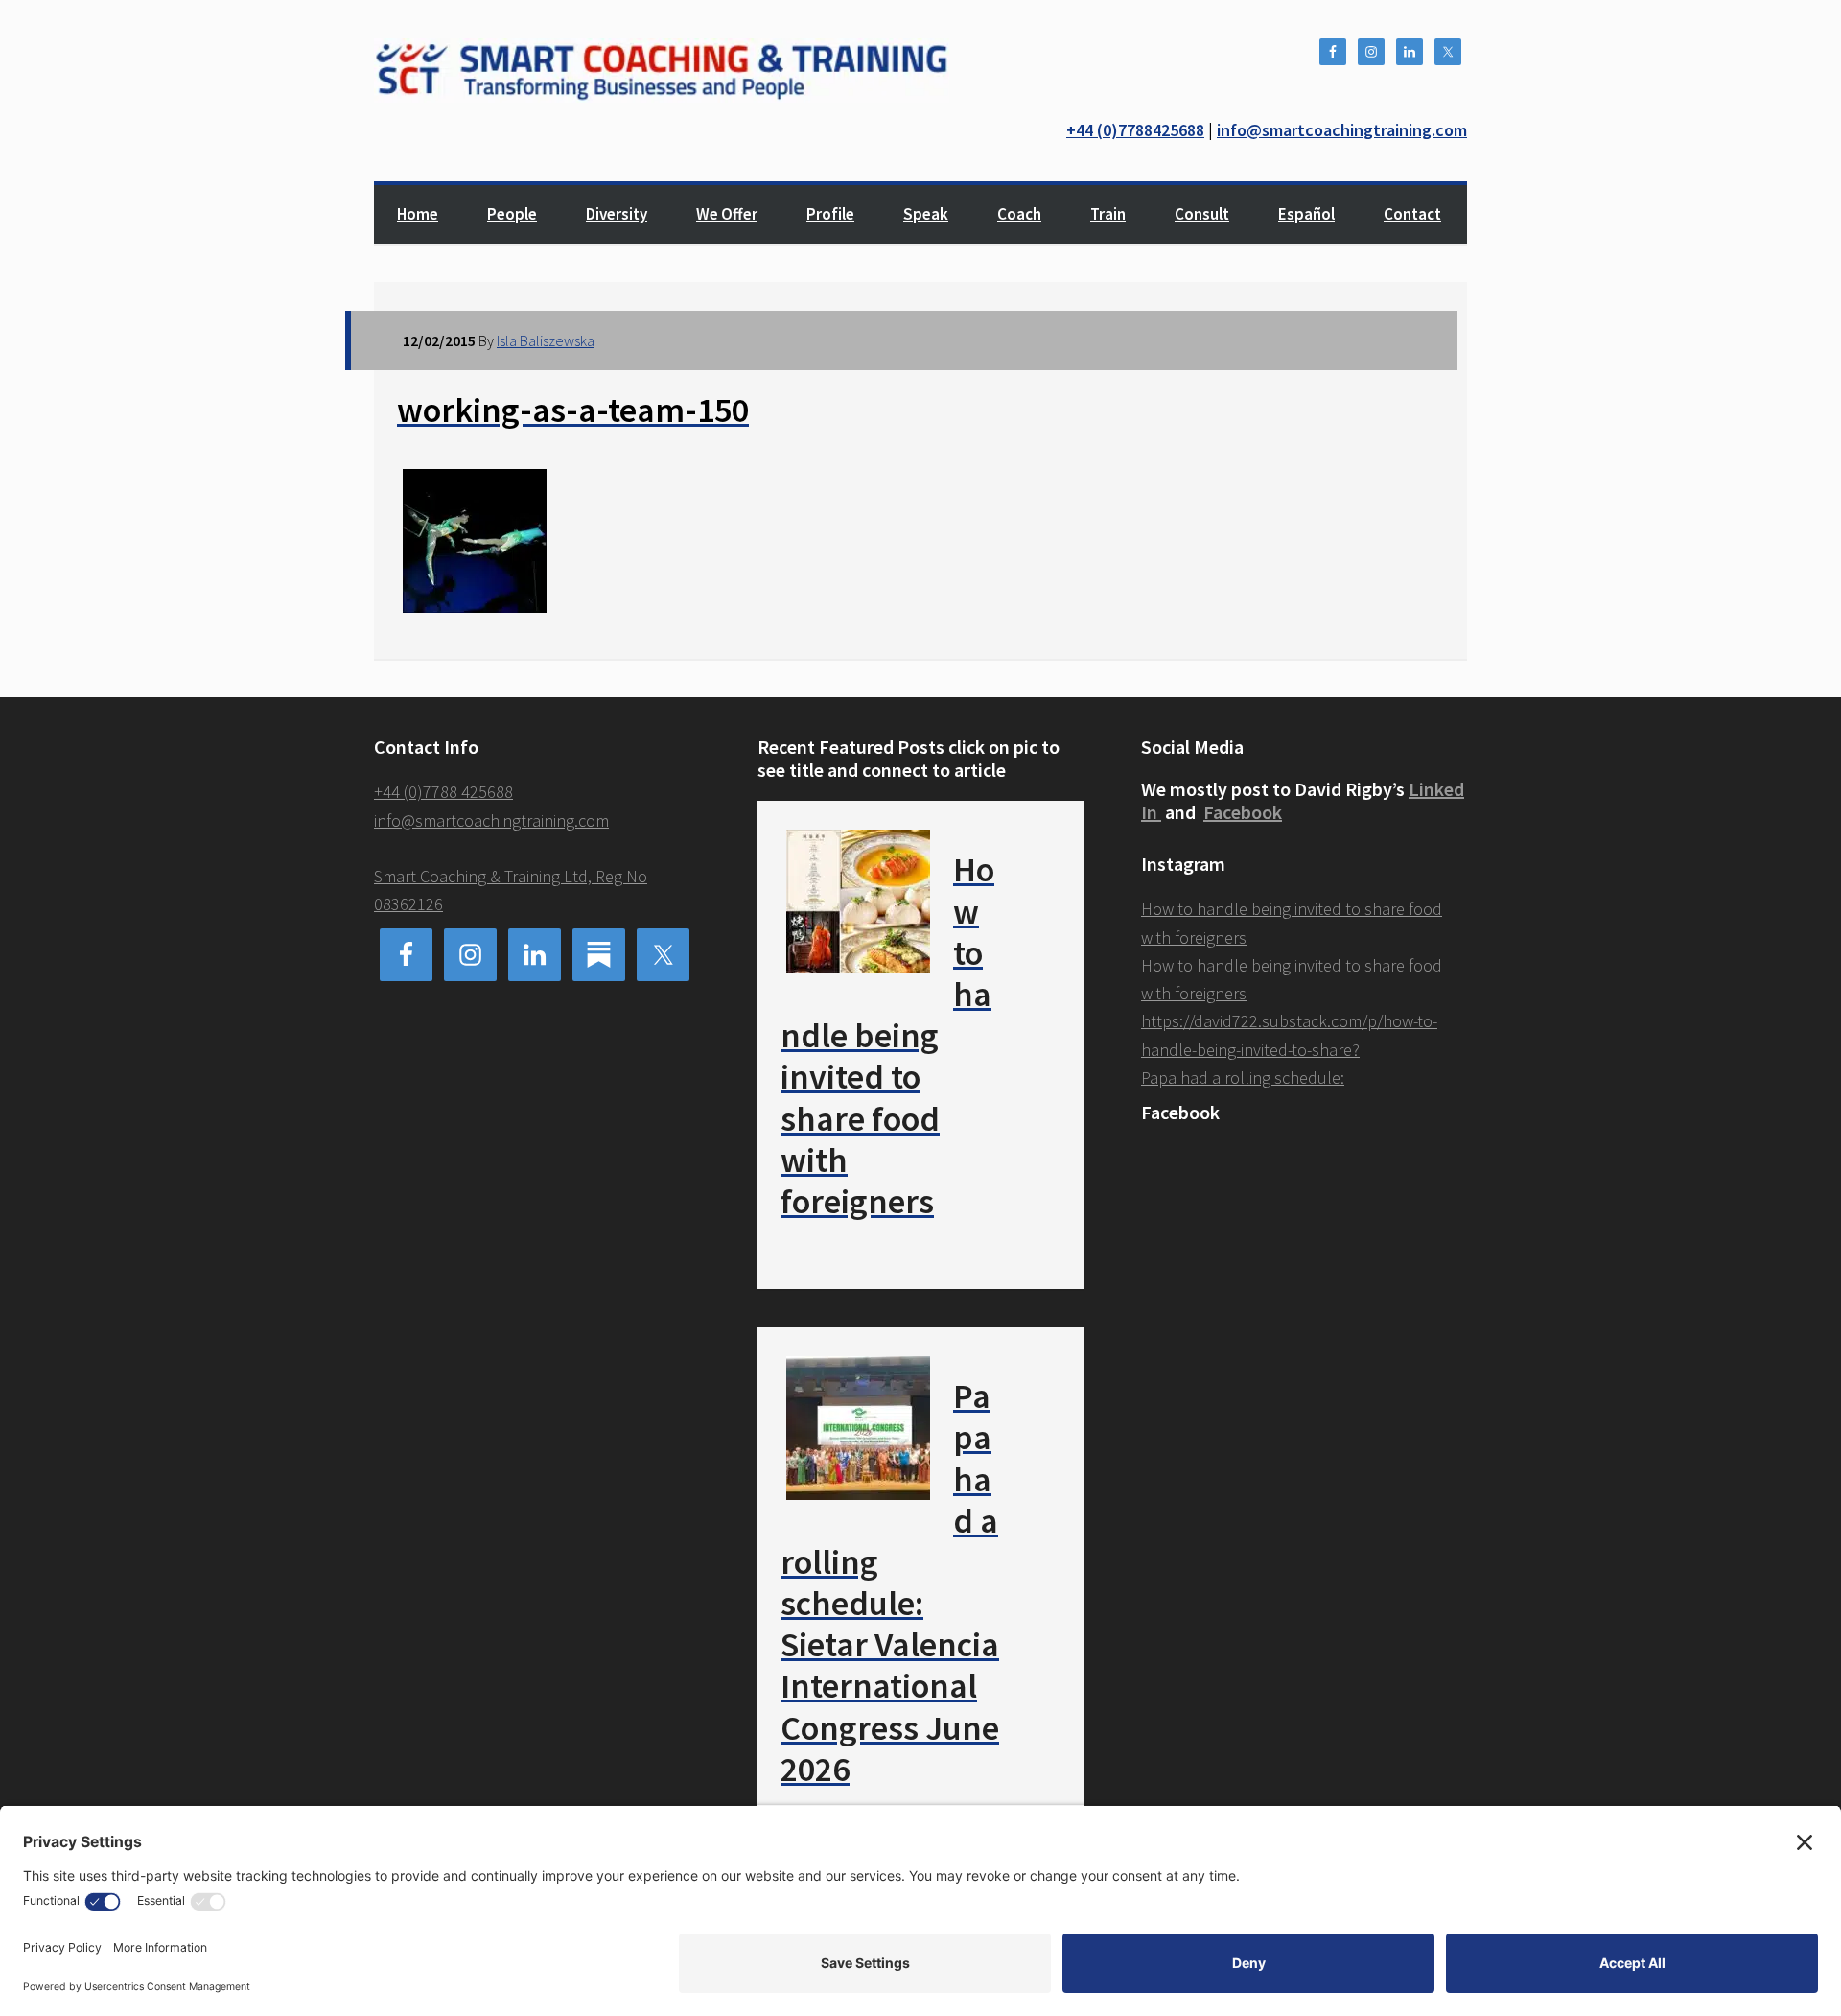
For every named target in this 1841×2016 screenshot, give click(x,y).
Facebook (1243, 812)
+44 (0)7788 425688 (443, 792)
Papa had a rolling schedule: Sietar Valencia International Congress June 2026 (890, 1582)
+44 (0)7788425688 (1135, 130)
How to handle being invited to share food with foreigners (887, 1035)
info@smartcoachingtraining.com (1342, 130)
